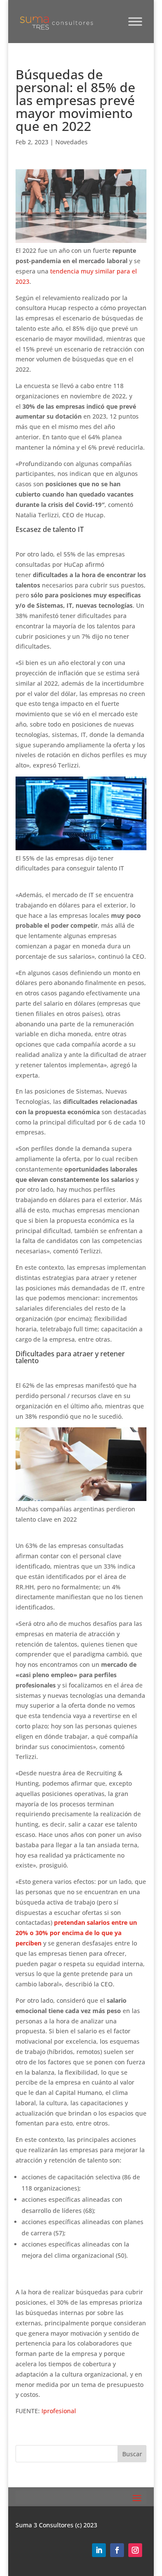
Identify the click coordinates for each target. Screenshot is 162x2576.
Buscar (132, 2454)
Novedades (71, 142)
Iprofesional (59, 2411)
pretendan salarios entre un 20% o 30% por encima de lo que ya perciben (76, 1933)
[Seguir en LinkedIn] (99, 2550)
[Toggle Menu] (135, 21)
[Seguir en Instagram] (135, 2550)
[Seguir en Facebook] (117, 2550)
